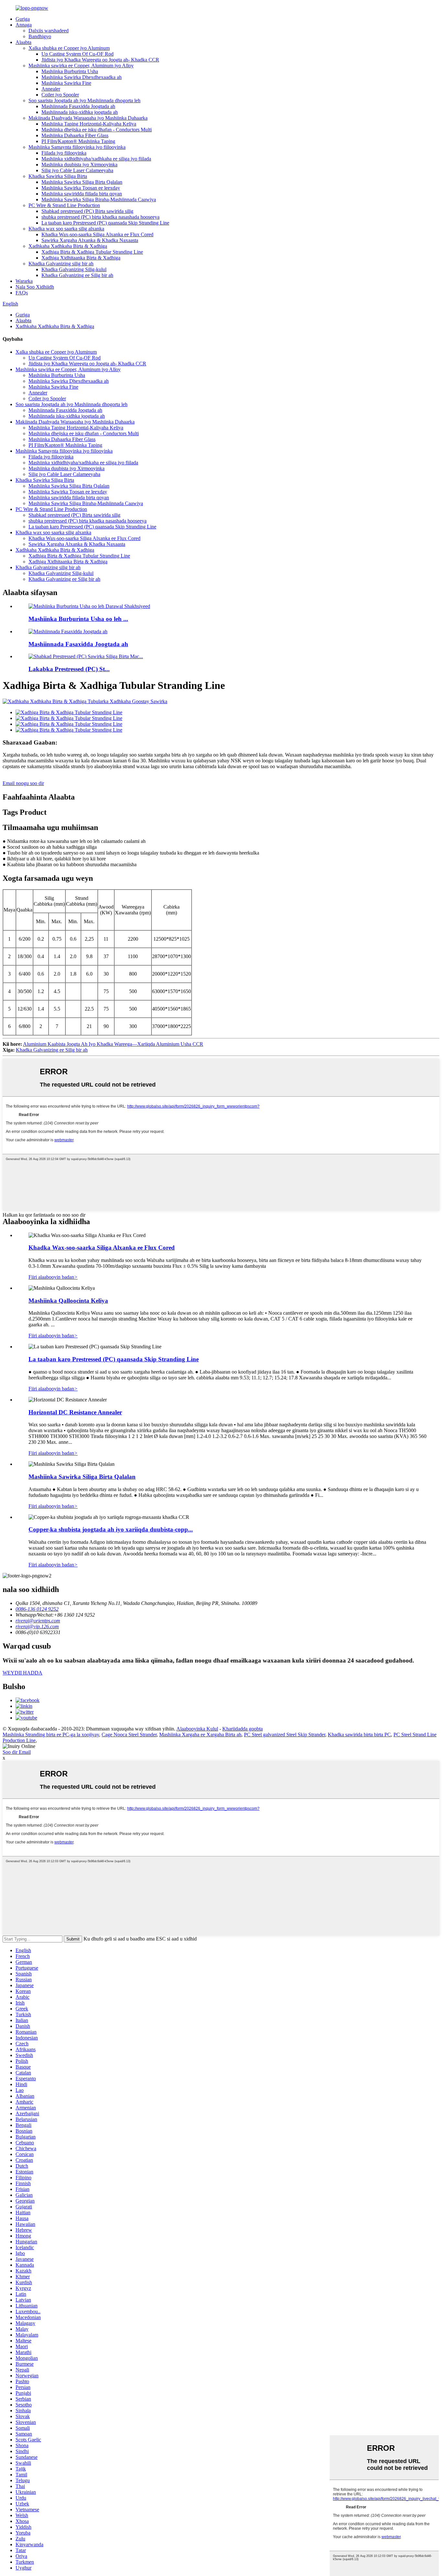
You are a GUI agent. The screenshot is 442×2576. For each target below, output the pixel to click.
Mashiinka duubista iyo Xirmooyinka (79, 165)
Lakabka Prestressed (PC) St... (69, 669)
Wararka (24, 281)
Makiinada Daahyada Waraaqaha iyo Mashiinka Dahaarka (88, 118)
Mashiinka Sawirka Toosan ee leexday (81, 188)
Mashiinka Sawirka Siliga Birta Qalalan (82, 182)
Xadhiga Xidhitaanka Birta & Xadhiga (81, 258)
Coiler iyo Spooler (60, 95)
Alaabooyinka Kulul (197, 1729)
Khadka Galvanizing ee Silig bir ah (77, 275)
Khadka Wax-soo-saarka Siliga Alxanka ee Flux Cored (97, 234)
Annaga (24, 25)
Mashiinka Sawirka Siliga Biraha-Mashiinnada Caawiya (99, 199)
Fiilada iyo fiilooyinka (64, 153)
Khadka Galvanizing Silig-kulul (74, 269)
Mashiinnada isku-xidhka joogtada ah (80, 112)
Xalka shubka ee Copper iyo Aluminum (69, 48)
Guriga (23, 19)
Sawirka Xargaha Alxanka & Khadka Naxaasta (90, 240)
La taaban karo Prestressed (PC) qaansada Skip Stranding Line (105, 223)
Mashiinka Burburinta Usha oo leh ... (78, 619)
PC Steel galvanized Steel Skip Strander (285, 1735)
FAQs (22, 293)
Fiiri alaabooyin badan (53, 1277)
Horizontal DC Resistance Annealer (75, 1412)
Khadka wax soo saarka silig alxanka (66, 229)
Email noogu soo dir (23, 783)
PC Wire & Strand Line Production (64, 205)
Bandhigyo (40, 36)
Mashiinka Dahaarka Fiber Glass (75, 135)
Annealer (51, 89)
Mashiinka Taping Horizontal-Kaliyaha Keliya (89, 124)
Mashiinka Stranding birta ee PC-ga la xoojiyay (51, 1735)
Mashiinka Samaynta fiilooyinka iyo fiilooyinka (77, 147)
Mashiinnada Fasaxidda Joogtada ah (78, 106)
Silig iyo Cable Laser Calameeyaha (77, 170)
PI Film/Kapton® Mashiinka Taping (78, 141)
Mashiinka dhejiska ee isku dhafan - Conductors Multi (97, 130)
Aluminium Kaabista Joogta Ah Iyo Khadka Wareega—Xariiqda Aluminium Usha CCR (113, 1044)
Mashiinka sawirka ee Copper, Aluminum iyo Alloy (81, 66)
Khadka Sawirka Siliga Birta (58, 176)
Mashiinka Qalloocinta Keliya (68, 1301)
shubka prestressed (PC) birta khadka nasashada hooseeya (100, 217)
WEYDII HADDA (22, 1673)
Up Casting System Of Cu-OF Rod (77, 54)
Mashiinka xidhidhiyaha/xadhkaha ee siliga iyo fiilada (96, 159)
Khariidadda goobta (243, 1729)
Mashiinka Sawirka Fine (66, 83)
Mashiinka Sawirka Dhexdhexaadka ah (82, 77)
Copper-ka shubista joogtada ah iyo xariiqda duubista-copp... (111, 1529)
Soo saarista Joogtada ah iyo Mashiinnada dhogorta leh (84, 100)
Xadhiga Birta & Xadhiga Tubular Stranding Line (92, 252)
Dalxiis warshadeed (49, 31)
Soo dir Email (17, 1752)
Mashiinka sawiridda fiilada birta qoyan (82, 194)
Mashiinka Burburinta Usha (70, 71)
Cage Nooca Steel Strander (129, 1735)
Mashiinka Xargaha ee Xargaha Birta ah (200, 1735)
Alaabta (23, 42)
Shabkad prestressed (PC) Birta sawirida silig (87, 211)
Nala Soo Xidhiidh (35, 287)
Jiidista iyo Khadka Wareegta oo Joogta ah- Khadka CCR (100, 60)
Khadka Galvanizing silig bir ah (61, 264)
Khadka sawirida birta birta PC (359, 1735)
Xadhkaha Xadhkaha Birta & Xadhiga (68, 246)
